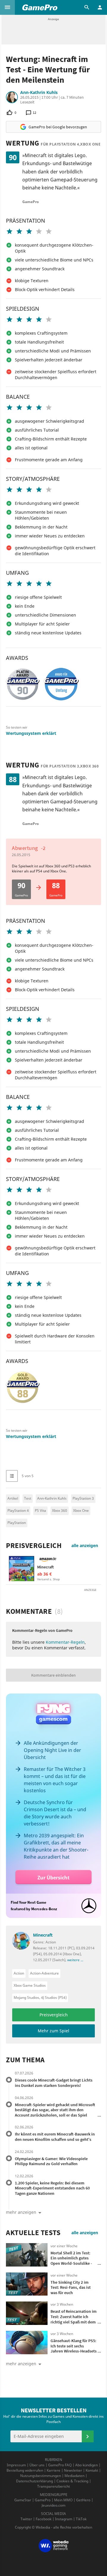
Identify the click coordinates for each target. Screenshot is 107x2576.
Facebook (44, 2519)
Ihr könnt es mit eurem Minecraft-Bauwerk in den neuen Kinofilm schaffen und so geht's (55, 2137)
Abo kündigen (86, 2465)
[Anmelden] (88, 2436)
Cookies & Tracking (72, 2481)
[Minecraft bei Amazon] (22, 1569)
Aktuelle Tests (33, 2233)
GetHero (83, 2500)
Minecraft (45, 1567)
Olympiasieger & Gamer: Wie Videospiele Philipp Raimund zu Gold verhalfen (51, 2161)
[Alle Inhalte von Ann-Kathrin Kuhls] (12, 97)
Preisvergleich (34, 1546)
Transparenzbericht (53, 2486)
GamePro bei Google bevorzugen (58, 127)
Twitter (26, 2519)
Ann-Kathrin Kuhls (39, 92)
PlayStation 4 (18, 1510)
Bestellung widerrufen (25, 2470)
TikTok (81, 2519)
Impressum (16, 2465)
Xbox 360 (60, 1510)
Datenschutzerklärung (34, 2481)
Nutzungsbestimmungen (41, 2476)
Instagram (64, 2519)
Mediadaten (74, 2476)
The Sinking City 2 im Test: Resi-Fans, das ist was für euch (71, 2287)
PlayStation (17, 1523)
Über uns (37, 2465)
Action (19, 1973)
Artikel (13, 1498)
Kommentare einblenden (53, 1675)
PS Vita (40, 1510)
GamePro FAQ (60, 2465)
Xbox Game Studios (30, 1985)
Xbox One (81, 1510)
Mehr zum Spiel (53, 2031)
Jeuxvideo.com (53, 2505)
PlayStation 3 (83, 1498)
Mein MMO (63, 2500)
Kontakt (92, 2470)
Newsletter (73, 2470)
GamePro (43, 2500)
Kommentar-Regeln (65, 1642)
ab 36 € (44, 1574)
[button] (7, 7)
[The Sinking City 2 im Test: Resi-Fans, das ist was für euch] (27, 2284)
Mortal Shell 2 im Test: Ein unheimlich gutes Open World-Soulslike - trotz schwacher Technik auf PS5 (72, 2263)
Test (28, 1498)
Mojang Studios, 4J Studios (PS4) (40, 1998)
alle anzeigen (85, 1545)
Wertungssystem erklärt (31, 733)
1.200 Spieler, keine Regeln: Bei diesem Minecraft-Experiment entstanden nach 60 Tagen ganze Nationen (52, 2188)
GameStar (23, 2500)
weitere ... (75, 1960)
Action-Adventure (44, 1973)
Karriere (53, 2470)
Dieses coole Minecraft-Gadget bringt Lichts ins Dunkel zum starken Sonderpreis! (54, 2083)
